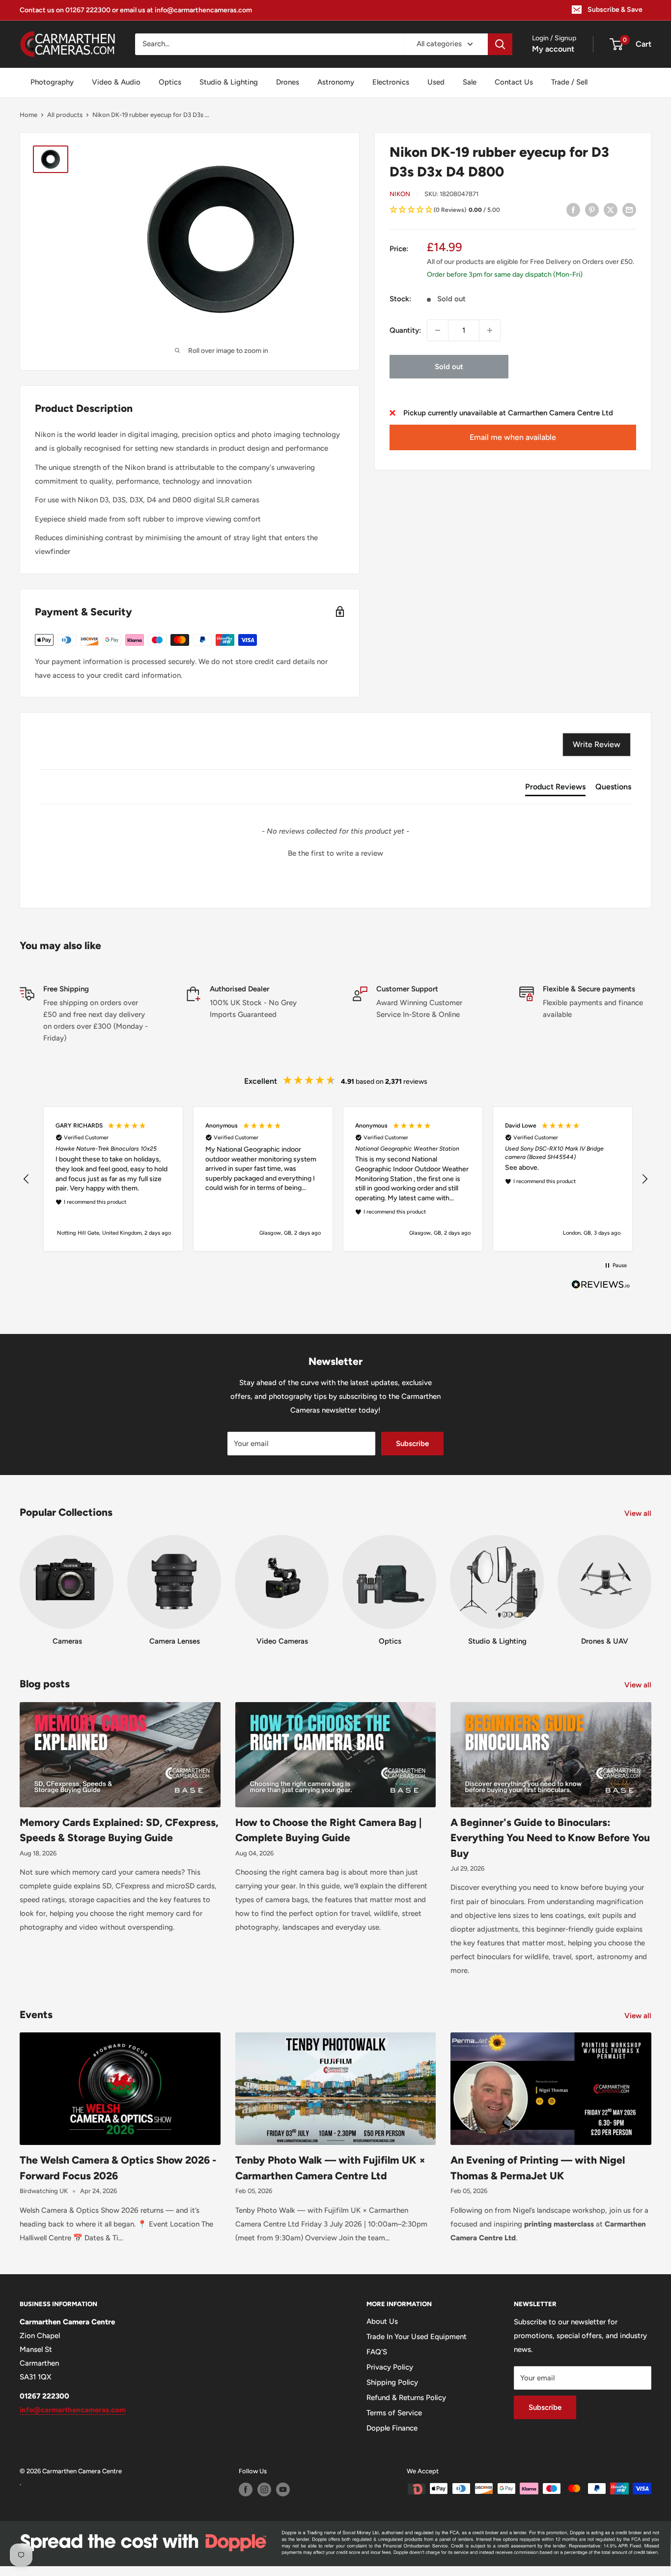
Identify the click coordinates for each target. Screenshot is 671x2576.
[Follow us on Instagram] (264, 2489)
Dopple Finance (392, 2428)
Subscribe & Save (615, 10)
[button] (513, 210)
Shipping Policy (392, 2382)
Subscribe (412, 1444)
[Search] (500, 44)
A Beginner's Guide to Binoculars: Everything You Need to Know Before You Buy (550, 1838)
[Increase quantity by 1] (490, 330)
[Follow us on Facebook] (246, 2489)
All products (65, 115)
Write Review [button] (597, 744)
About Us (382, 2321)
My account (553, 49)
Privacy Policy (390, 2367)
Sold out (449, 367)
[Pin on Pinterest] (592, 210)
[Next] (651, 1581)
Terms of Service (394, 2413)
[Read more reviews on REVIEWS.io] (601, 1287)
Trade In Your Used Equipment (417, 2337)
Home (28, 115)
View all (639, 1513)
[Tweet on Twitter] (611, 210)
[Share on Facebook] (573, 210)
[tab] (555, 789)
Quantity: (405, 330)
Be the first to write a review (335, 853)
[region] (335, 1179)
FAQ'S (377, 2352)
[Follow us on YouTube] (283, 2489)
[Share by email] (629, 210)
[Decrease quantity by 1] (438, 330)
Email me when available (513, 437)
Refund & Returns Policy (406, 2398)
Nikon (400, 194)
